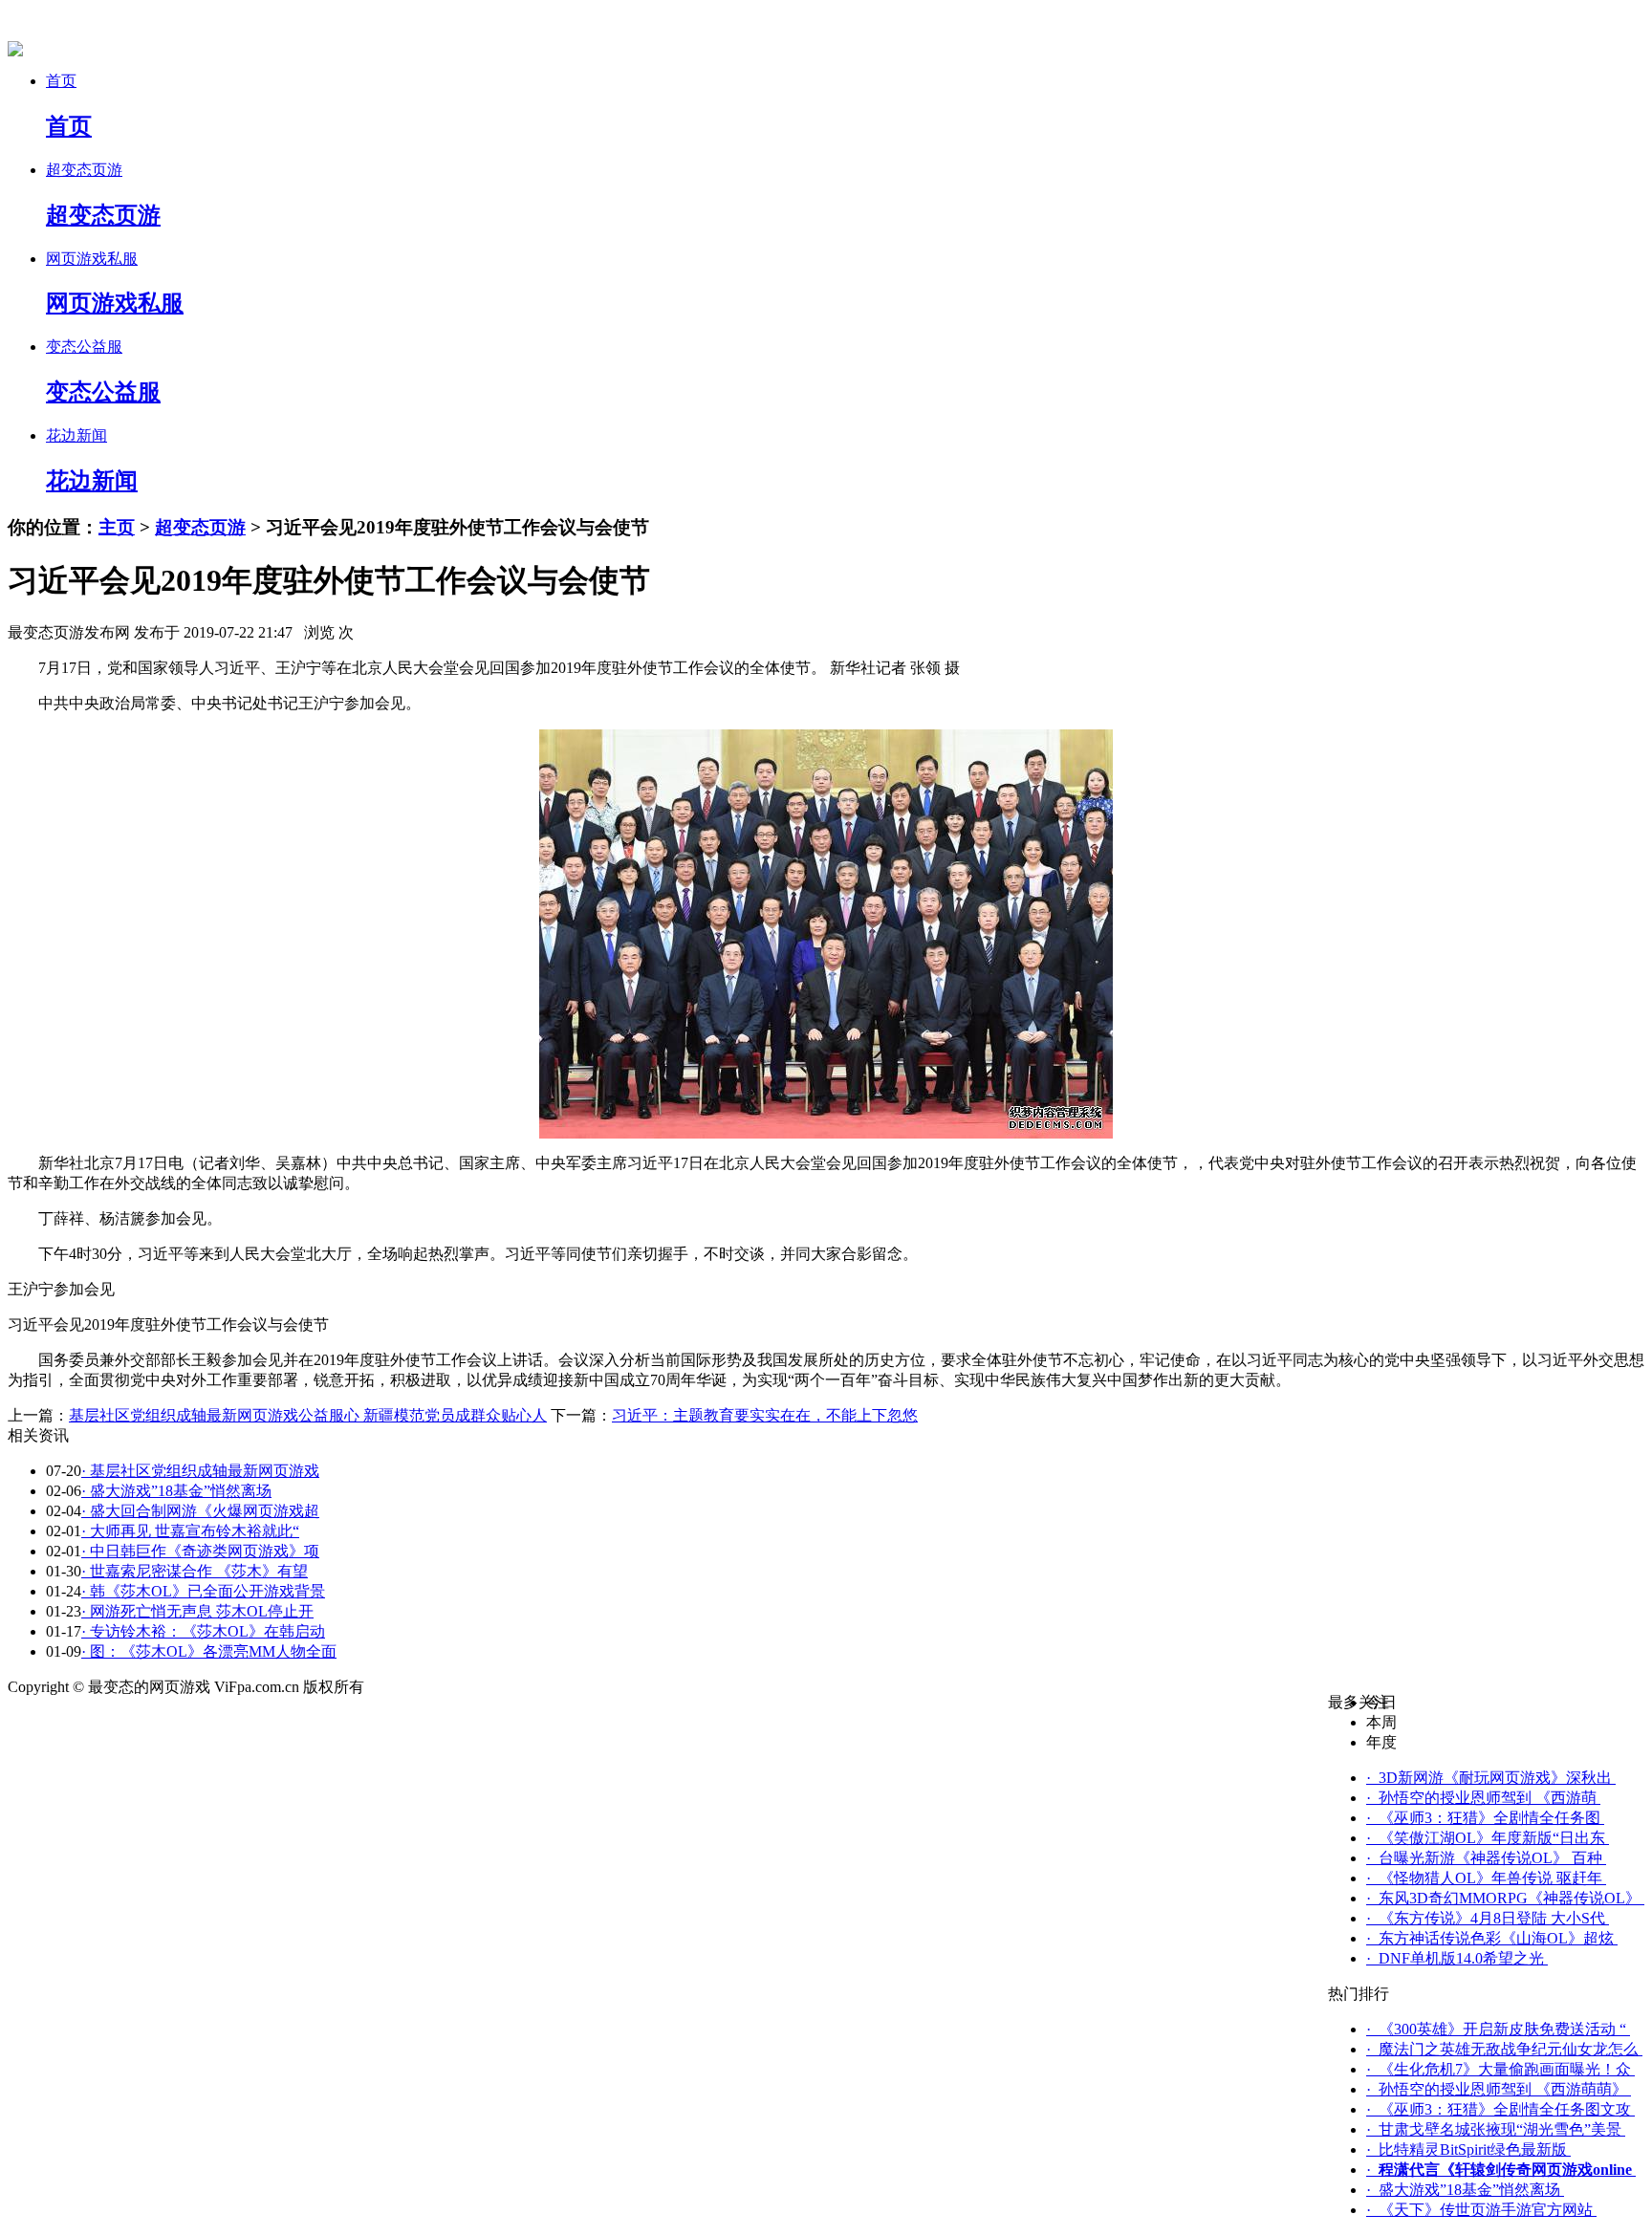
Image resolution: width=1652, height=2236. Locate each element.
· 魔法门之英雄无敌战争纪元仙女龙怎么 (1504, 2049)
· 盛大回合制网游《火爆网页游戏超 (200, 1511)
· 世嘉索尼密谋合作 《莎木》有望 (195, 1571)
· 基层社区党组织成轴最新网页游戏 (200, 1471)
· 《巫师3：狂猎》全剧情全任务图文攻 (1500, 2109)
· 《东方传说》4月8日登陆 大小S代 (1488, 1918)
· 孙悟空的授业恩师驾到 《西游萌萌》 (1499, 2089)
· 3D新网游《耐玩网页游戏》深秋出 (1491, 1778)
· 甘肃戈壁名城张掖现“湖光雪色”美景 (1496, 2129)
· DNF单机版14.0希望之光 (1457, 1958)
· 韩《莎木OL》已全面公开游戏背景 (203, 1591)
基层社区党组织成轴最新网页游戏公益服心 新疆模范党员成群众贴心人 (308, 1415)
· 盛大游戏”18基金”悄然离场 (176, 1491)
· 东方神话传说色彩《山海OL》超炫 (1492, 1938)
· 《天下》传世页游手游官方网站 (1481, 2210)
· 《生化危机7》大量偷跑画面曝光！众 (1500, 2069)
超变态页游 (200, 527)
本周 (1381, 1722)
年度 (1381, 1742)
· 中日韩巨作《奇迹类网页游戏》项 (200, 1551)
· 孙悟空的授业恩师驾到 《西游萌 (1483, 1798)
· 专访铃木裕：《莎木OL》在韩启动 (203, 1631)
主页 (117, 527)
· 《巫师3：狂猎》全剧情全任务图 (1485, 1818)
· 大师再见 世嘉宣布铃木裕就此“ (190, 1531)
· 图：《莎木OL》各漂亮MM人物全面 (209, 1651)
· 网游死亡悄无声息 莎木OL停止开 (197, 1611)
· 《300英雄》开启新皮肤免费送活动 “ (1498, 2029)
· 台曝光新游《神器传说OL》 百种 (1486, 1858)
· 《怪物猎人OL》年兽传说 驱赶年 (1486, 1878)
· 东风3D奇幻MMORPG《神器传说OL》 (1505, 1898)
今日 (1381, 1702)
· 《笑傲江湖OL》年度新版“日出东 (1488, 1838)
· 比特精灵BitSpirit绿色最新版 (1468, 2149)
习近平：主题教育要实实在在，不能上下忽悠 (765, 1415)
